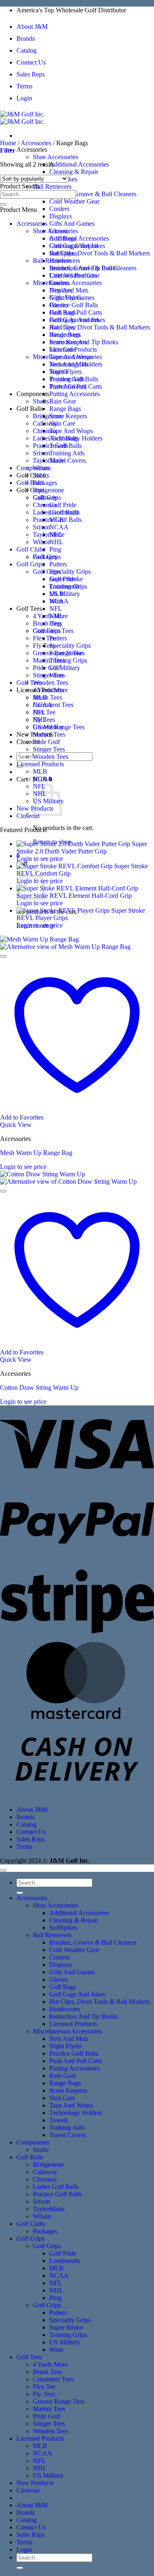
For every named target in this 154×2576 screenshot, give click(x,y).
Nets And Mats (69, 364)
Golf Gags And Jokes (77, 320)
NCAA (59, 527)
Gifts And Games (72, 224)
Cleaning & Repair (74, 172)
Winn (56, 675)
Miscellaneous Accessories (67, 357)
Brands (26, 38)
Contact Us (31, 62)
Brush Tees (47, 623)
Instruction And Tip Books (84, 342)
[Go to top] (3, 1870)
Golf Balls (30, 409)
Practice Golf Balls (74, 305)
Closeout (28, 816)
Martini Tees (49, 734)
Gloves (59, 305)
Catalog (26, 50)
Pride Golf (46, 668)
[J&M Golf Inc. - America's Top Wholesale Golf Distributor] (22, 118)
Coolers (59, 209)
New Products (35, 2483)
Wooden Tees (51, 683)
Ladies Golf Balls (56, 512)
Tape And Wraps (71, 431)
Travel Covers (68, 460)
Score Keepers (68, 416)
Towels (59, 446)
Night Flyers (66, 372)
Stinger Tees (49, 675)
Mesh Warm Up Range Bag (36, 1153)
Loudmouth (64, 586)
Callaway (45, 423)
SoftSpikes (63, 253)
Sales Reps (31, 74)
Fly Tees (44, 720)
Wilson (42, 542)
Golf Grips (30, 490)
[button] (8, 150)
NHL (56, 542)
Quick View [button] (16, 1125)
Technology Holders (76, 438)
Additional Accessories (79, 164)
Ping (55, 549)
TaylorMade (49, 460)
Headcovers (65, 335)
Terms (24, 86)
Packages (45, 483)
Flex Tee (44, 712)
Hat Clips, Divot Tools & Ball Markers (100, 253)
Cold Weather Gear (74, 201)
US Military (65, 594)
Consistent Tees (53, 705)
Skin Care (62, 423)
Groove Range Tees (59, 727)
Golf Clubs (31, 475)
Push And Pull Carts (76, 386)
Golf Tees (29, 609)
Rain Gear (63, 401)
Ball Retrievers (52, 187)
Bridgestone (48, 416)
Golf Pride (63, 505)
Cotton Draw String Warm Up (39, 1388)
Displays (61, 216)
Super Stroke (66, 653)
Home (8, 143)
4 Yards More (50, 690)
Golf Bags (63, 312)
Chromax (45, 505)
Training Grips (68, 660)
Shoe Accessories (55, 157)
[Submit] (3, 204)
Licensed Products (73, 349)
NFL (56, 609)
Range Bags (65, 409)
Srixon (41, 453)
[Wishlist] (3, 956)
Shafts (41, 401)
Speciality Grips (70, 572)
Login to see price (40, 859)
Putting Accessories (75, 394)
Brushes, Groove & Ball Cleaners (93, 194)
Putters (58, 564)
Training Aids (67, 453)
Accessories (32, 150)
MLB (56, 594)
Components (33, 394)
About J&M (32, 27)
